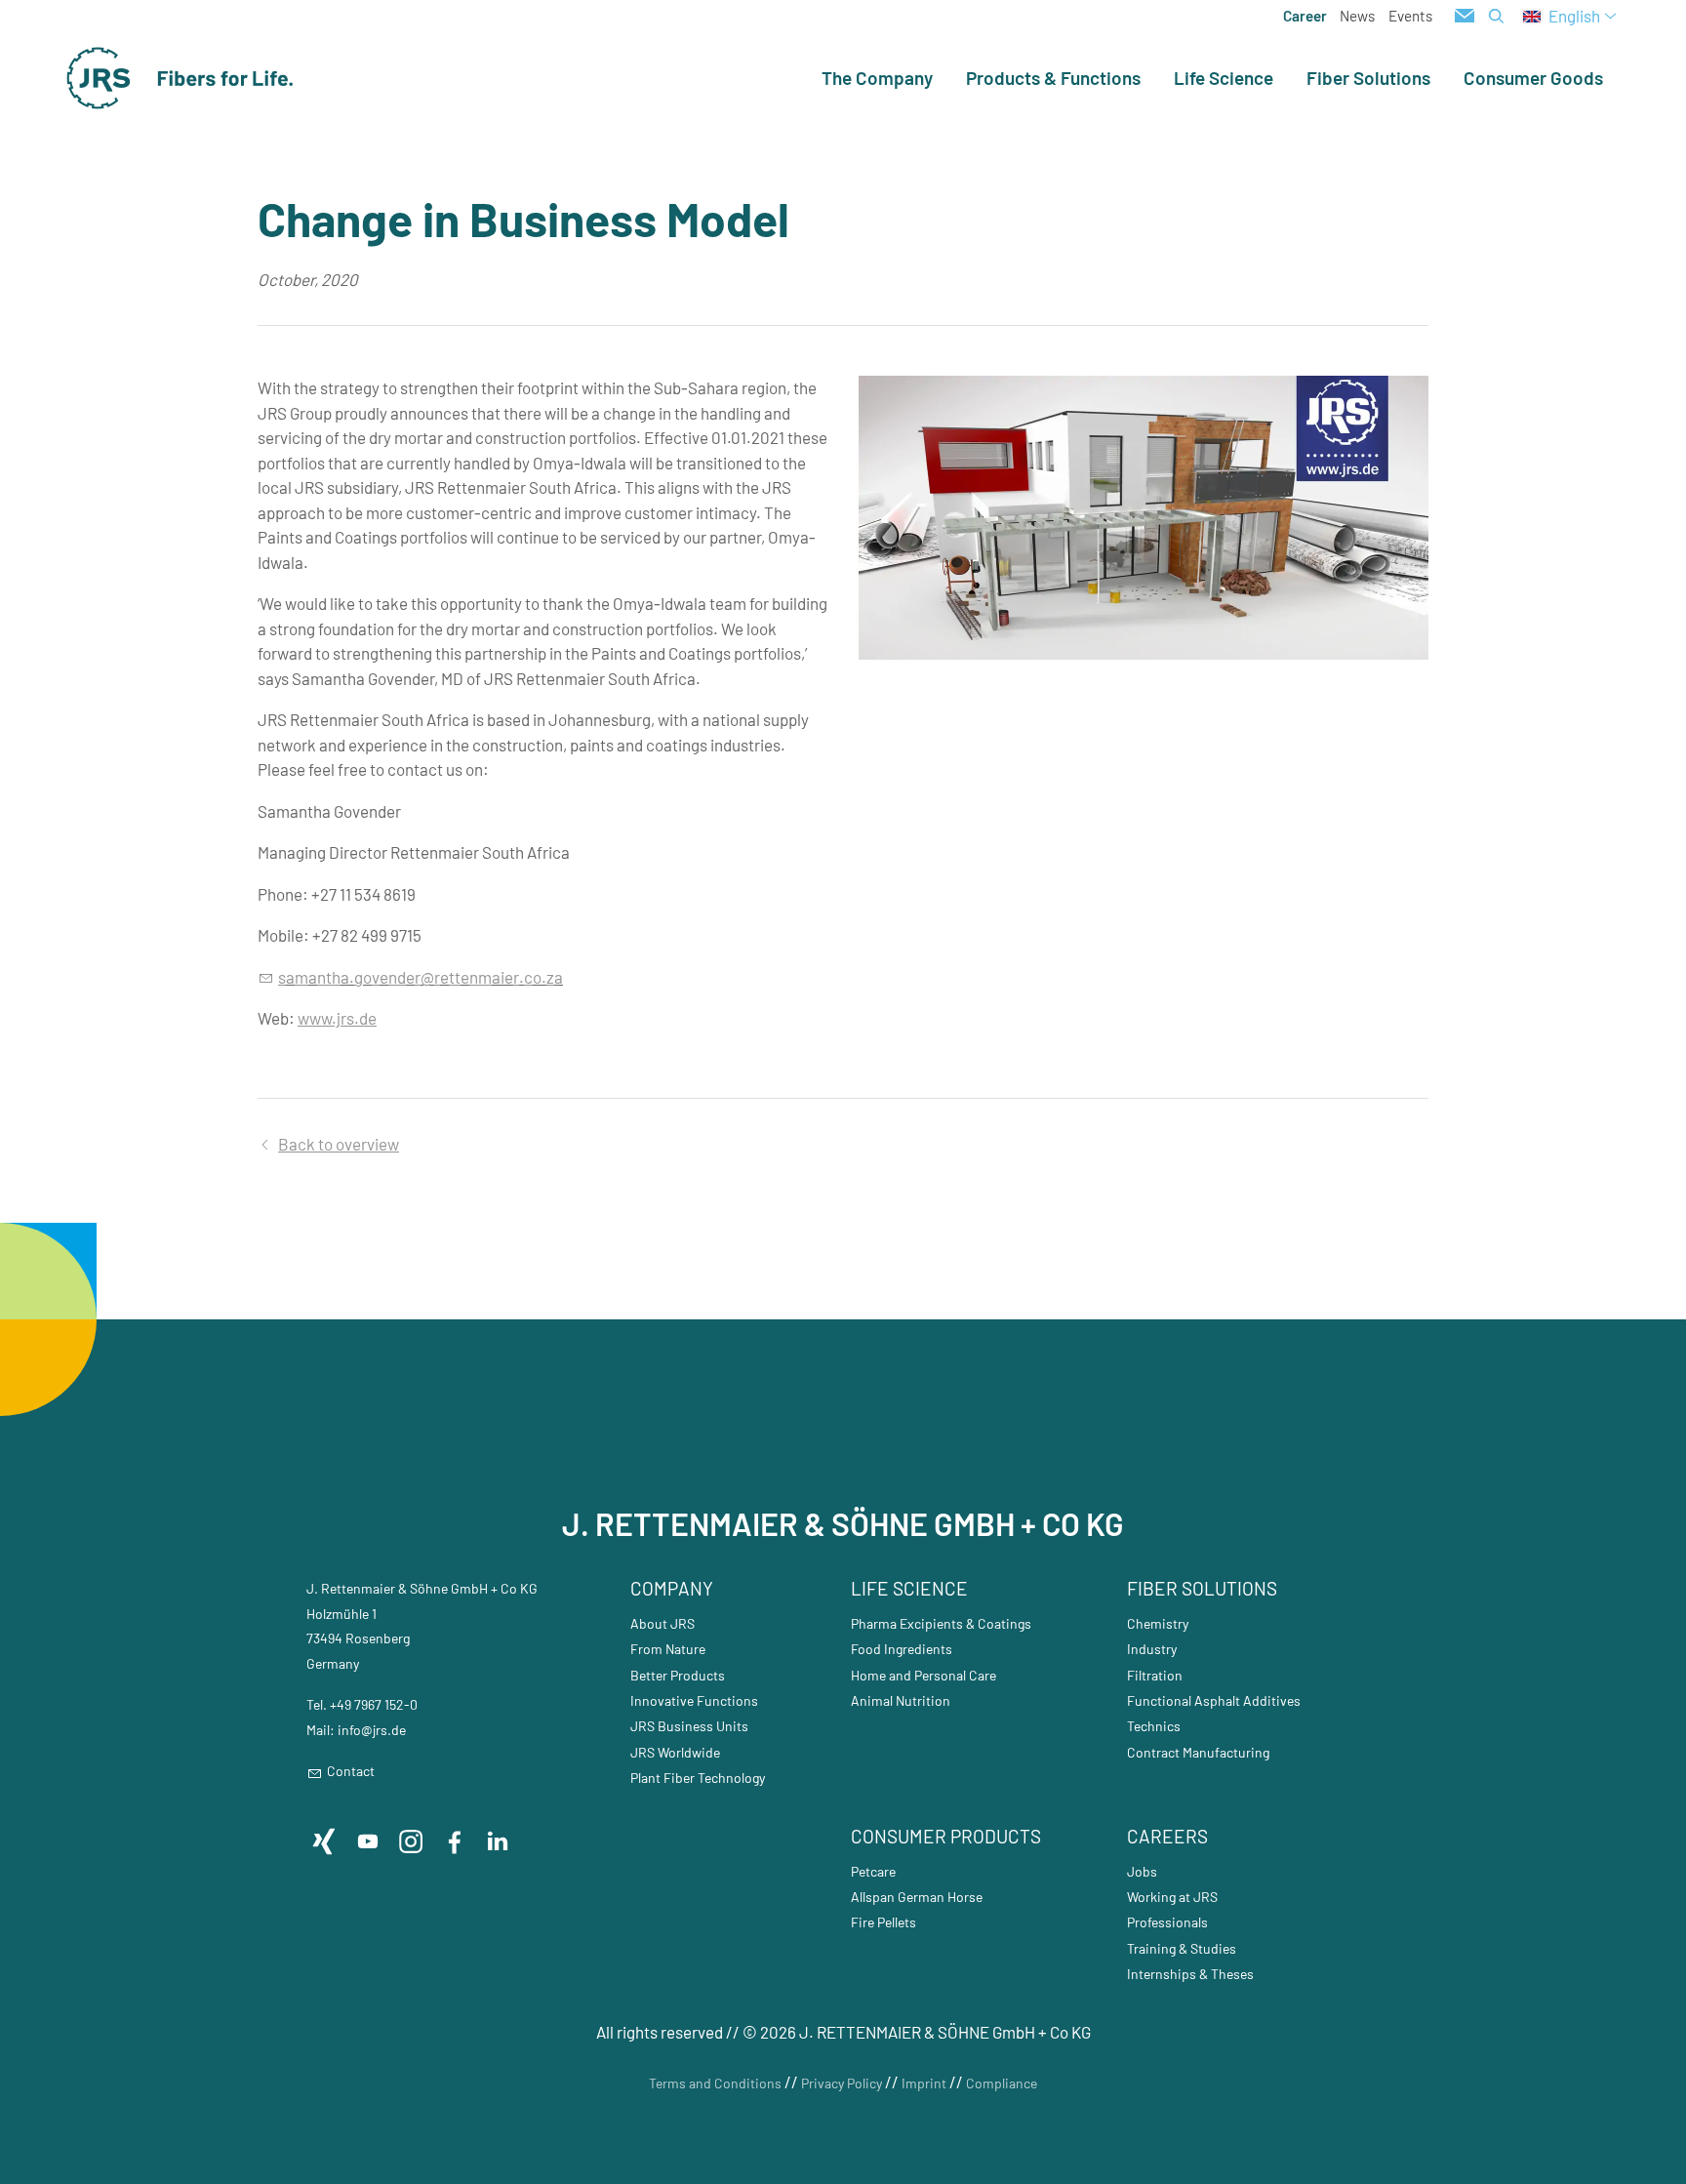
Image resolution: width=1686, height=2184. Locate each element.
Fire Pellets (883, 1922)
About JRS (662, 1623)
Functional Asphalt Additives (1214, 1700)
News (1357, 16)
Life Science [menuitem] (1224, 78)
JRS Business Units (689, 1726)
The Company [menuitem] (877, 78)
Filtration (1155, 1675)
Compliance (1002, 2083)
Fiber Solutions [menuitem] (1368, 78)
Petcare (873, 1871)
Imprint (924, 2083)
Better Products (678, 1675)
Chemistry (1158, 1623)
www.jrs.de (337, 1018)
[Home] (181, 78)
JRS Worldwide (675, 1752)
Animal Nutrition (901, 1700)
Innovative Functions (694, 1700)
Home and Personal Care (923, 1675)
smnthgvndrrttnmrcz (416, 977)
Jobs (1142, 1871)
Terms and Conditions (715, 2083)
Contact (351, 1771)
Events (1410, 16)
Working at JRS (1172, 1897)
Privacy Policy (842, 2083)
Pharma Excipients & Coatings (941, 1623)
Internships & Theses (1190, 1974)
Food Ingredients (902, 1649)
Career (1305, 16)
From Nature (668, 1649)
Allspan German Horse (917, 1897)
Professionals (1167, 1922)
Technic (1150, 1726)
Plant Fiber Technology (698, 1778)
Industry (1152, 1649)
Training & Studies (1182, 1948)
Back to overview (339, 1144)
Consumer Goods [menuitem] (1533, 78)
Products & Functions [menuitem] (1053, 78)
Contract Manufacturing (1198, 1752)
